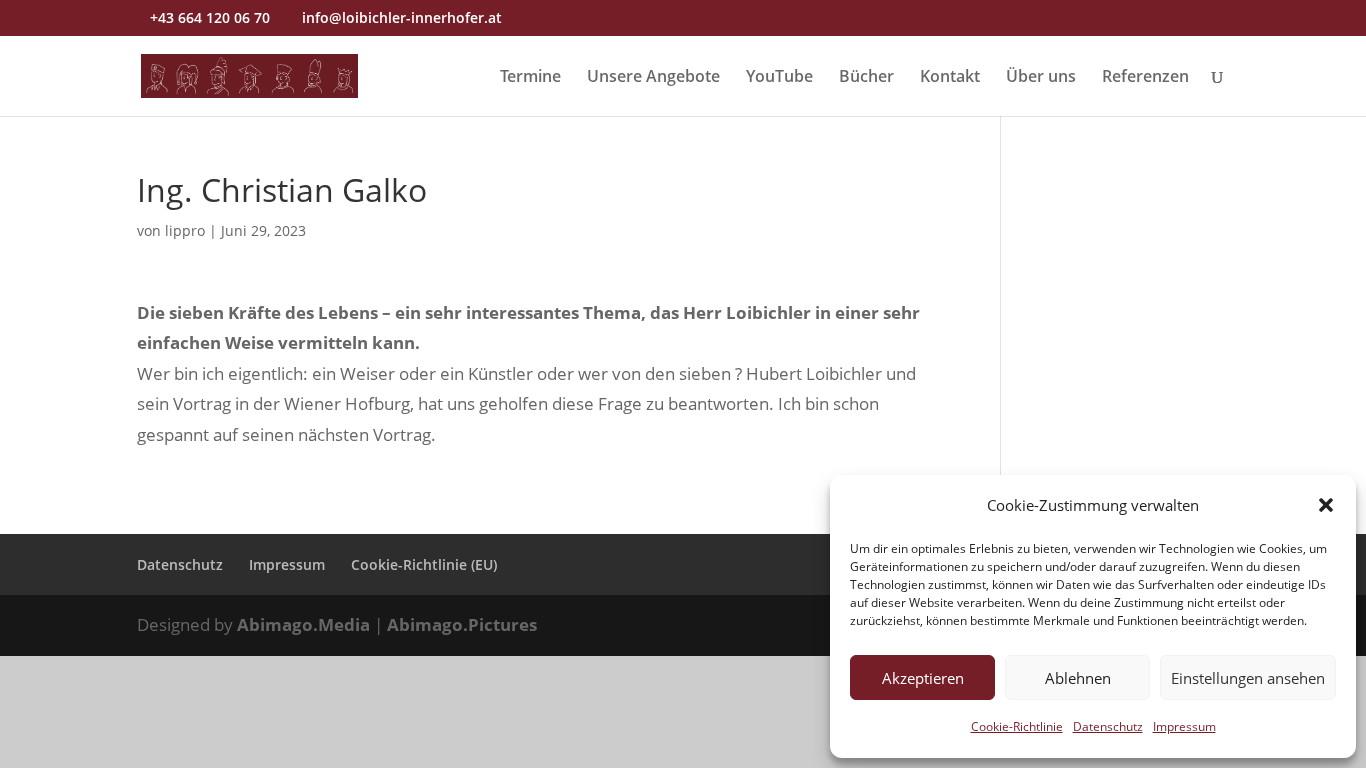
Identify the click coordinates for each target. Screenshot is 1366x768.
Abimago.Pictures (462, 624)
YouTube (779, 78)
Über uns (1041, 78)
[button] (1326, 505)
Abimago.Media (303, 624)
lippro (185, 230)
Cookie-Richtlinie (1017, 726)
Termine (530, 78)
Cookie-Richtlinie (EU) (424, 564)
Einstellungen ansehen (1248, 678)
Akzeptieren (923, 678)
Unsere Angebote (653, 78)
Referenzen (1145, 78)
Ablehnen (1078, 678)
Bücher (866, 78)
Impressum (1184, 726)
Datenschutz (1108, 726)
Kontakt (950, 78)
